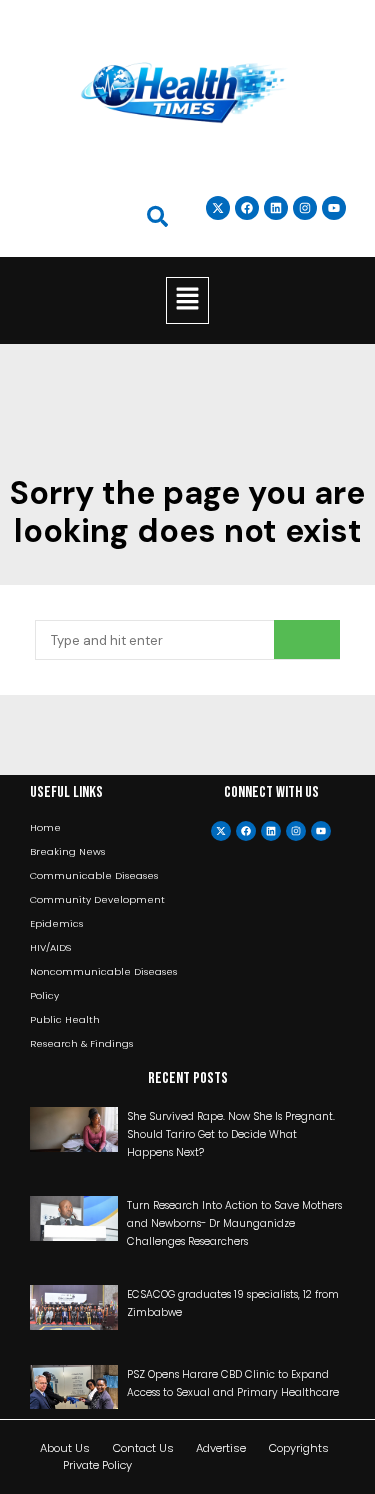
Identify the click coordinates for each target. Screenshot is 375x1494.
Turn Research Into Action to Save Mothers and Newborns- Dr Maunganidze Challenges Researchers (234, 1223)
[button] (187, 300)
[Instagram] (305, 208)
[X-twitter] (221, 831)
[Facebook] (246, 831)
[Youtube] (321, 831)
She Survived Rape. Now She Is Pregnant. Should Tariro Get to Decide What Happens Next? (231, 1134)
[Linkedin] (276, 208)
